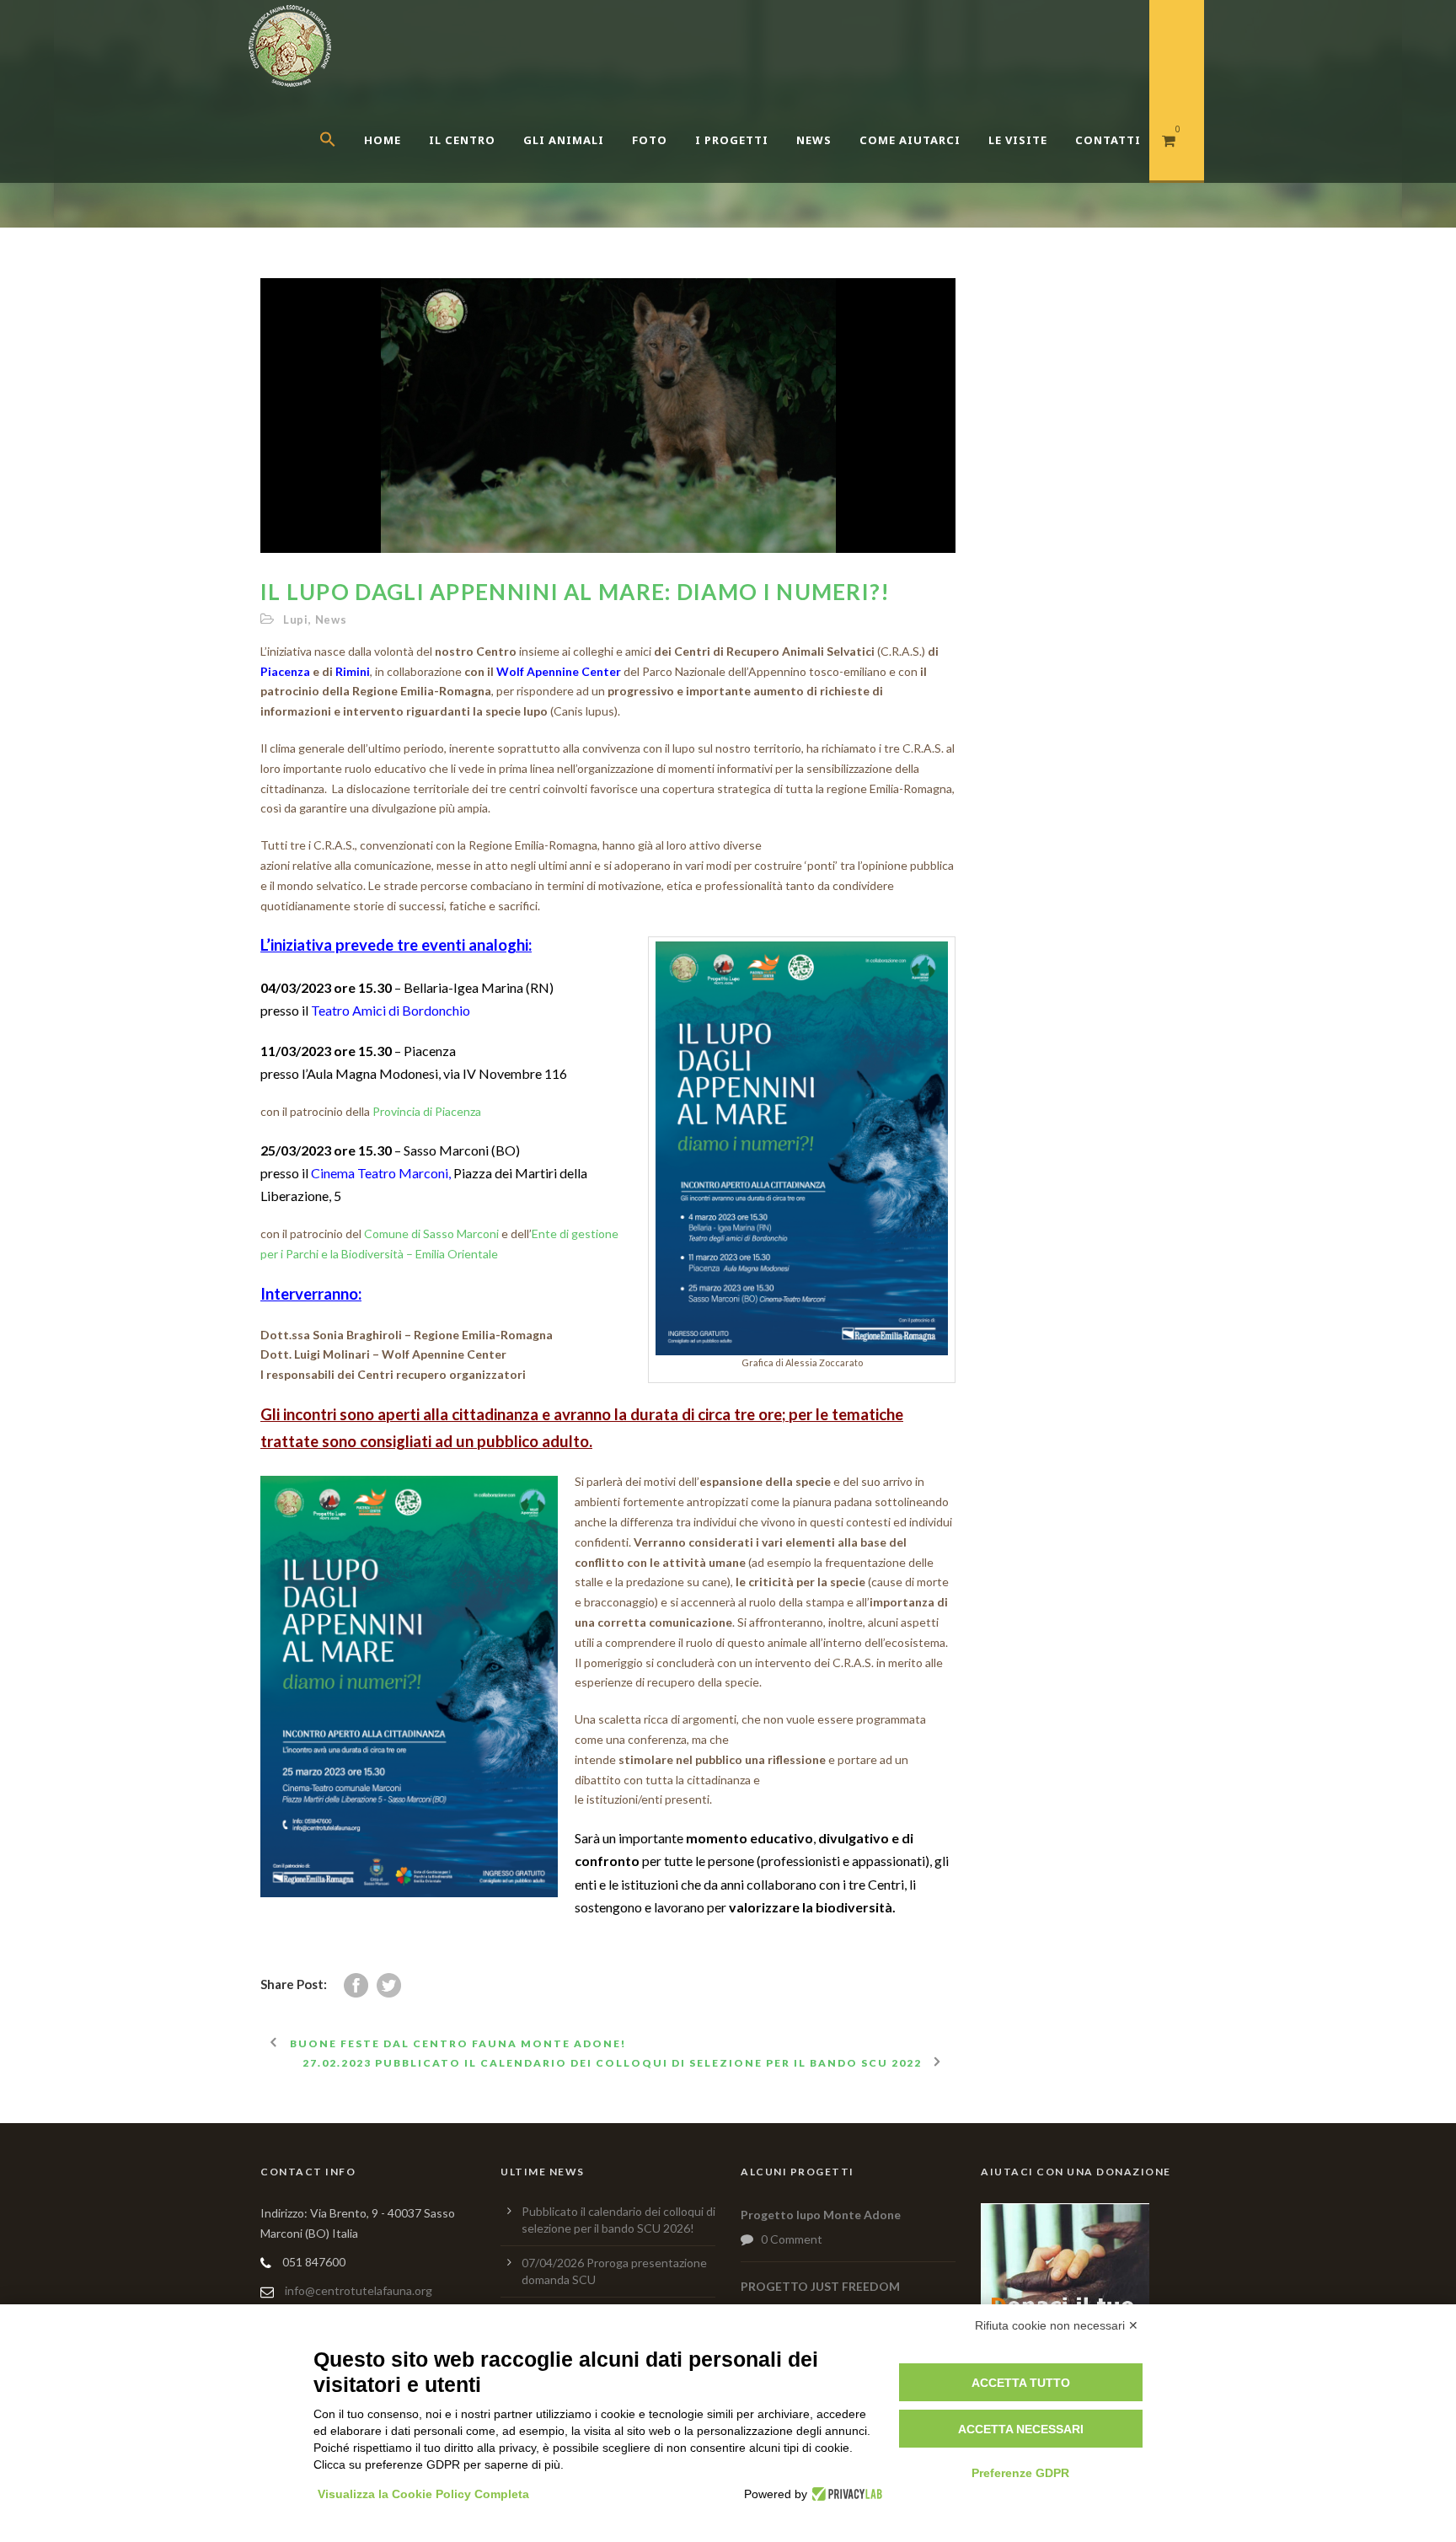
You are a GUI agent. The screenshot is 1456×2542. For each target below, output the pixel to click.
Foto (650, 140)
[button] (342, 160)
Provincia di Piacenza (427, 1111)
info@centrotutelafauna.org (359, 2290)
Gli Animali (564, 140)
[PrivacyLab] (845, 2494)
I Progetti (732, 140)
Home (383, 140)
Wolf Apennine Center (560, 671)
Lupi (296, 619)
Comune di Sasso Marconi (431, 1233)
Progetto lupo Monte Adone (821, 2215)
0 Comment (792, 2239)
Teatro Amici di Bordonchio (391, 1010)
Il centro (462, 140)
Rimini (353, 671)
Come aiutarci (910, 140)
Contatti (1108, 140)
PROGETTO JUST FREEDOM (820, 2286)
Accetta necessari (1021, 2429)
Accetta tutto (1021, 2383)
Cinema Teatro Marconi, (382, 1173)
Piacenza (285, 671)
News (814, 140)
